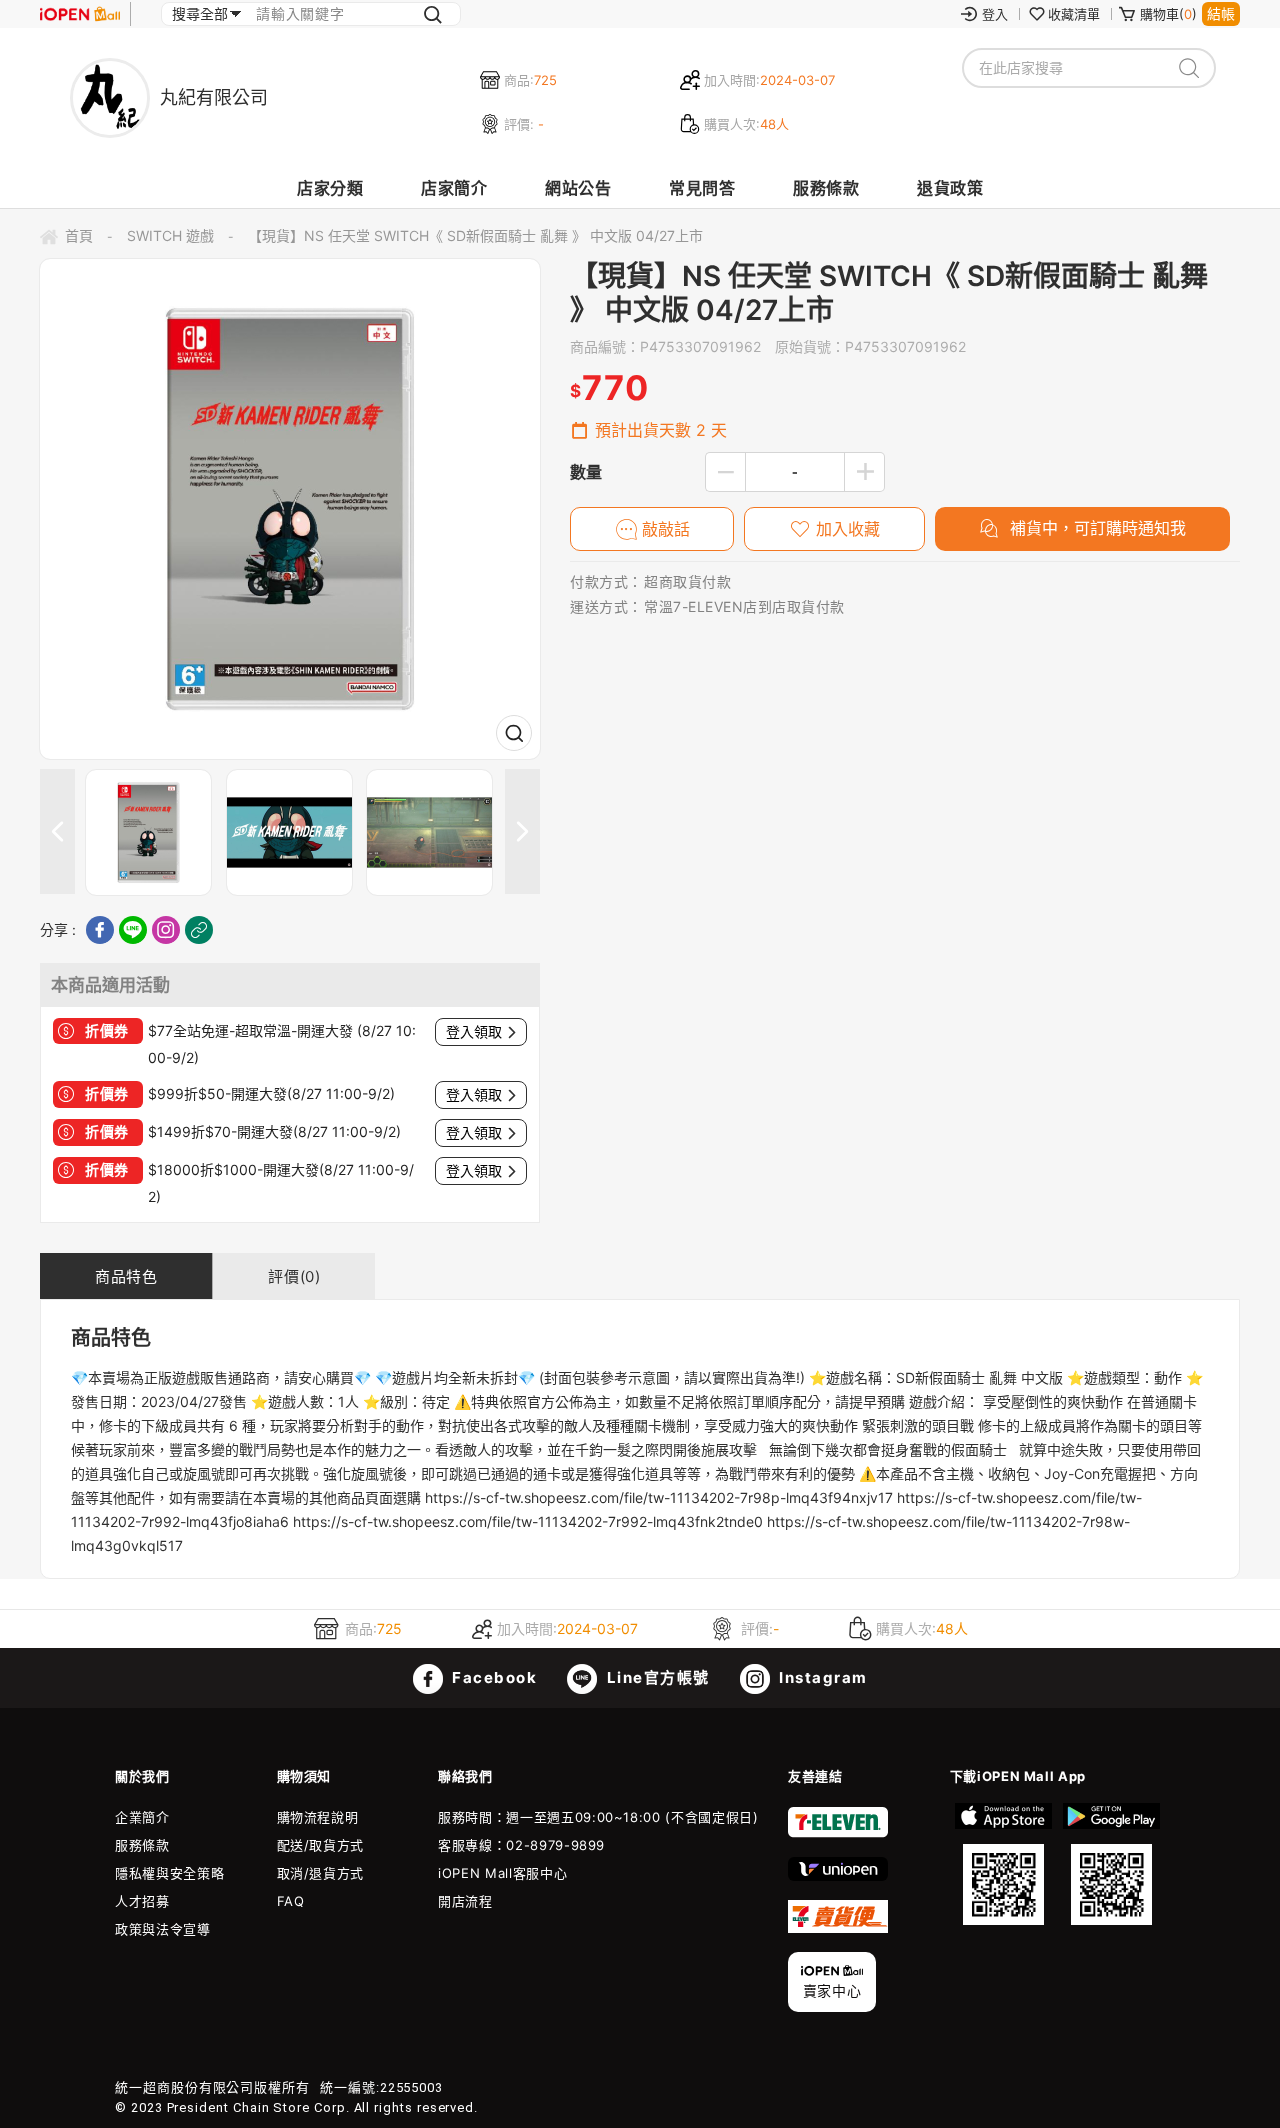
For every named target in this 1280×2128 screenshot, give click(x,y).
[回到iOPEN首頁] (80, 14)
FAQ (291, 1901)
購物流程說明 (318, 1817)
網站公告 (578, 188)
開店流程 (465, 1901)
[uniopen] (838, 1876)
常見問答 (702, 188)
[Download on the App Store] (1004, 1864)
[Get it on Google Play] (1111, 1864)
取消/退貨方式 (321, 1873)
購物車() (1168, 14)
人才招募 (142, 1901)
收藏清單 (1074, 14)
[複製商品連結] (199, 930)
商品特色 (126, 1276)
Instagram (821, 1677)
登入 (995, 14)
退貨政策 (950, 188)
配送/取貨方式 (321, 1845)
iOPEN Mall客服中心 (502, 1873)
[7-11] (838, 1833)
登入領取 (474, 1032)
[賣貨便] (838, 1928)
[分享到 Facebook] (100, 930)
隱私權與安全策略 (169, 1873)
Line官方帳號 (656, 1677)
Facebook (493, 1677)
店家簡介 (454, 188)
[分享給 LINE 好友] (133, 930)
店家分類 (330, 188)
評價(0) (294, 1276)
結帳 (1221, 13)
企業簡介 (142, 1817)
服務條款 (826, 188)
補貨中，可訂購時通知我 (1095, 528)
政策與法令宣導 (163, 1929)
